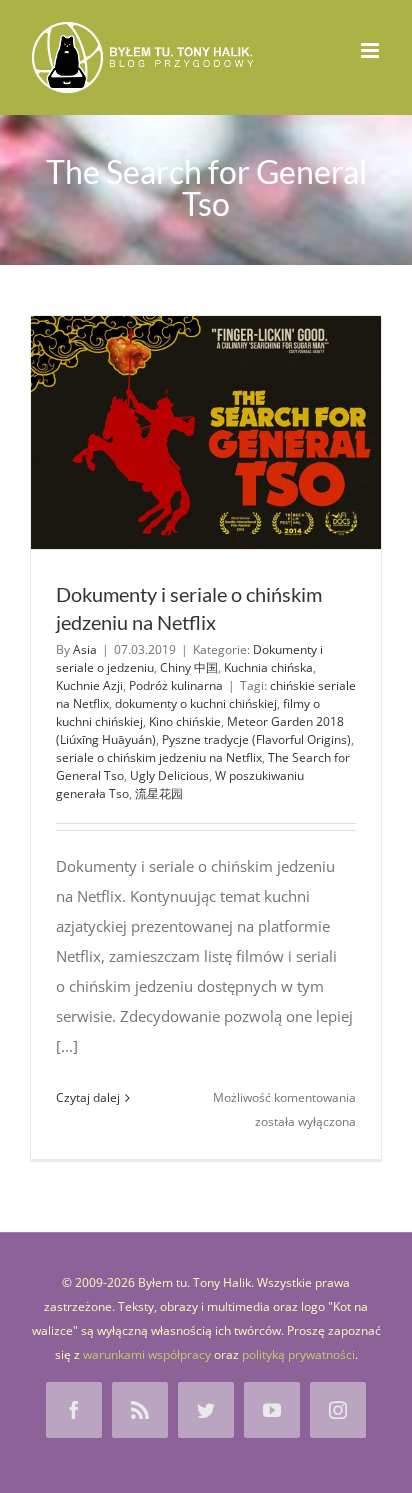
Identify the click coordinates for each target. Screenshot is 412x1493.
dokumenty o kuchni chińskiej (196, 703)
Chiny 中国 (189, 667)
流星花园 (159, 793)
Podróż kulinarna (176, 685)
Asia (85, 649)
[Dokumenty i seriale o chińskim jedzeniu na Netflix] (206, 432)
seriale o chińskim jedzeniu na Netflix (159, 757)
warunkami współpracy (147, 1354)
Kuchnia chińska (268, 667)
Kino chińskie (185, 721)
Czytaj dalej (88, 1097)
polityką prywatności (298, 1354)
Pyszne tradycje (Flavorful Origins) (256, 739)
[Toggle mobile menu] (371, 50)
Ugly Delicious (169, 775)
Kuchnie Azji (89, 685)
